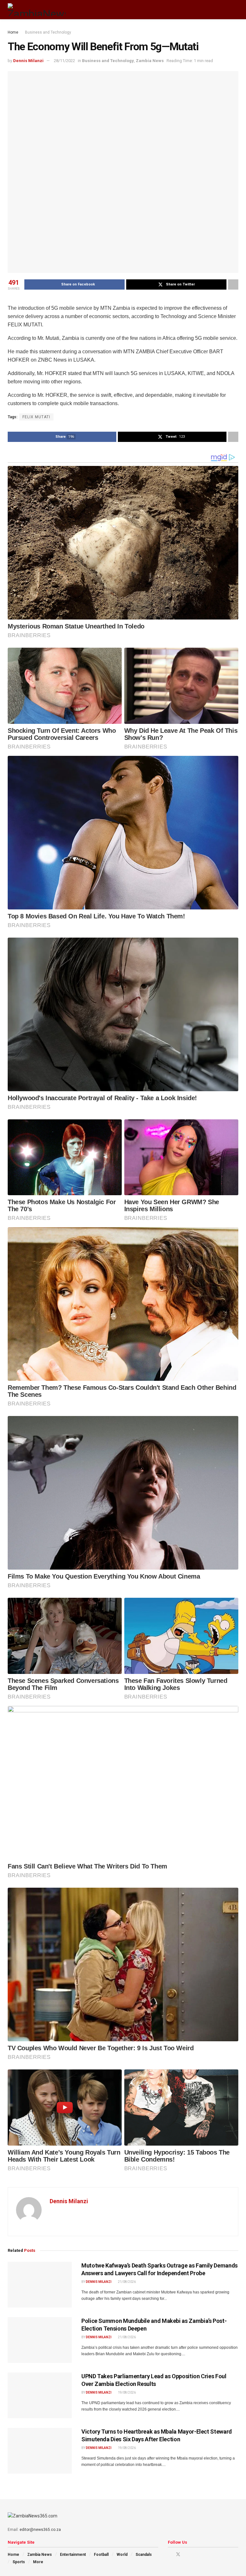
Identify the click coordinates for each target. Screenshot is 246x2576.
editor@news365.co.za (40, 2530)
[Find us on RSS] (203, 2554)
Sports (19, 2562)
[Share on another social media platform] (233, 284)
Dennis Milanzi (28, 61)
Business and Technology (48, 32)
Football (101, 2555)
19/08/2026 (127, 2392)
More (38, 2562)
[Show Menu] (224, 10)
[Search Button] (236, 10)
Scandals (144, 2555)
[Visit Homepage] (37, 10)
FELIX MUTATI (36, 417)
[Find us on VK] (195, 2554)
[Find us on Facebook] (170, 2554)
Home (13, 32)
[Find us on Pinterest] (187, 2554)
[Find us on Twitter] (178, 2554)
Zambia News (150, 61)
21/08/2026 (127, 2282)
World (122, 2555)
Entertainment (73, 2555)
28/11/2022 (64, 61)
